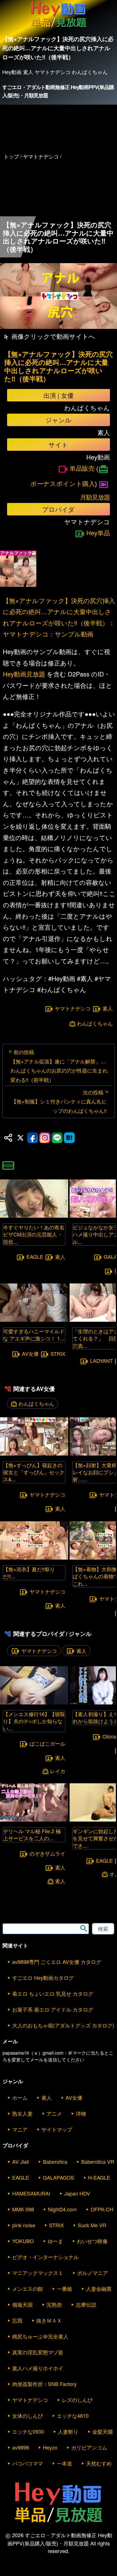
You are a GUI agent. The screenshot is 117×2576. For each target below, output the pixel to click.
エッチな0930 (28, 2431)
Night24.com (62, 2209)
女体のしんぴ (28, 2416)
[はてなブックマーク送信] (69, 1138)
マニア (20, 2129)
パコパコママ (28, 2463)
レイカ (58, 1771)
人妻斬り (68, 2431)
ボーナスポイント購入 (63, 483)
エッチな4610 (73, 2416)
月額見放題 (95, 497)
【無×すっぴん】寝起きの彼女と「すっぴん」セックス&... (34, 1472)
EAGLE (35, 1257)
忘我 (17, 2320)
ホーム (20, 2097)
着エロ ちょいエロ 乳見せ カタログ (53, 1993)
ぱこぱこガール (47, 1743)
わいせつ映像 (92, 2241)
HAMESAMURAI (31, 2193)
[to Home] (58, 27)
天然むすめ (99, 2463)
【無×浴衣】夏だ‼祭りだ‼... (29, 1573)
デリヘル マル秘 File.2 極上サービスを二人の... (32, 1834)
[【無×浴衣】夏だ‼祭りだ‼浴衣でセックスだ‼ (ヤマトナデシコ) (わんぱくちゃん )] (34, 1558)
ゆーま (55, 2241)
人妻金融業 (99, 2289)
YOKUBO (23, 2241)
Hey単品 (98, 533)
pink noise (24, 2225)
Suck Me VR (92, 2225)
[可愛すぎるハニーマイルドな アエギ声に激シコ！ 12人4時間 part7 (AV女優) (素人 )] (34, 1320)
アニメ (54, 2113)
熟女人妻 (22, 2113)
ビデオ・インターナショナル (45, 2257)
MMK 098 (23, 2209)
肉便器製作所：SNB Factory (44, 2384)
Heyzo (50, 2447)
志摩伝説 (86, 2304)
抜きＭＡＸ (49, 2320)
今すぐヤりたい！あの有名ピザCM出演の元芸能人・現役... (34, 1234)
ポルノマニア (93, 2273)
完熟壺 (54, 2304)
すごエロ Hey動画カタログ (43, 1978)
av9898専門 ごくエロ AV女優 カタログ (57, 1962)
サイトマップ (57, 2129)
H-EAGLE (99, 2177)
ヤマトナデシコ (73, 1008)
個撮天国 (22, 2304)
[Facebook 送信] (33, 1138)
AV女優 (30, 1353)
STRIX (58, 1353)
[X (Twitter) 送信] (20, 1138)
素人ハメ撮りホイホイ (38, 2368)
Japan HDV (77, 2193)
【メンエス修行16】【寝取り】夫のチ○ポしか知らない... (34, 1721)
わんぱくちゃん (95, 1023)
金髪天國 (103, 2431)
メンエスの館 (28, 2289)
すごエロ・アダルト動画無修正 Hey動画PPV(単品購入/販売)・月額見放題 (58, 91)
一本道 (64, 2463)
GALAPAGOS (58, 2177)
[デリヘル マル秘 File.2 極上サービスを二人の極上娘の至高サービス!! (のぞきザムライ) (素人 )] (34, 1820)
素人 (108, 1008)
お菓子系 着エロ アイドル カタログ (53, 2009)
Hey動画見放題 (24, 674)
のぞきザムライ (47, 1853)
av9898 (21, 2447)
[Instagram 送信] (45, 1138)
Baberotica (55, 2162)
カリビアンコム (89, 2447)
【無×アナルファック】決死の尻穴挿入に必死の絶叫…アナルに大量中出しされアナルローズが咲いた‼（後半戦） (58, 366)
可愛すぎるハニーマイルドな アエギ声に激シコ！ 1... (34, 1335)
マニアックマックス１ (38, 2273)
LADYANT (101, 1361)
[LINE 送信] (57, 1138)
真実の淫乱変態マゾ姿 (38, 2352)
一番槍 (64, 2289)
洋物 (81, 2113)
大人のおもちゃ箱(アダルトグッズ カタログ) (63, 2025)
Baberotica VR (98, 2162)
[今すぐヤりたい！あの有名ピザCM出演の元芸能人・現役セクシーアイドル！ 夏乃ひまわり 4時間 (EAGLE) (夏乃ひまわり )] (34, 1216)
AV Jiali (21, 2162)
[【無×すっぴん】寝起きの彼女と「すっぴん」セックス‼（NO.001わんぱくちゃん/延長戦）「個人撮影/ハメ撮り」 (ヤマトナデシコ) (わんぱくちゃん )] (34, 1454)
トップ (11, 156)
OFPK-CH (102, 2209)
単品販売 (82, 468)
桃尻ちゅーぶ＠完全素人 (40, 2336)
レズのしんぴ (77, 2400)
